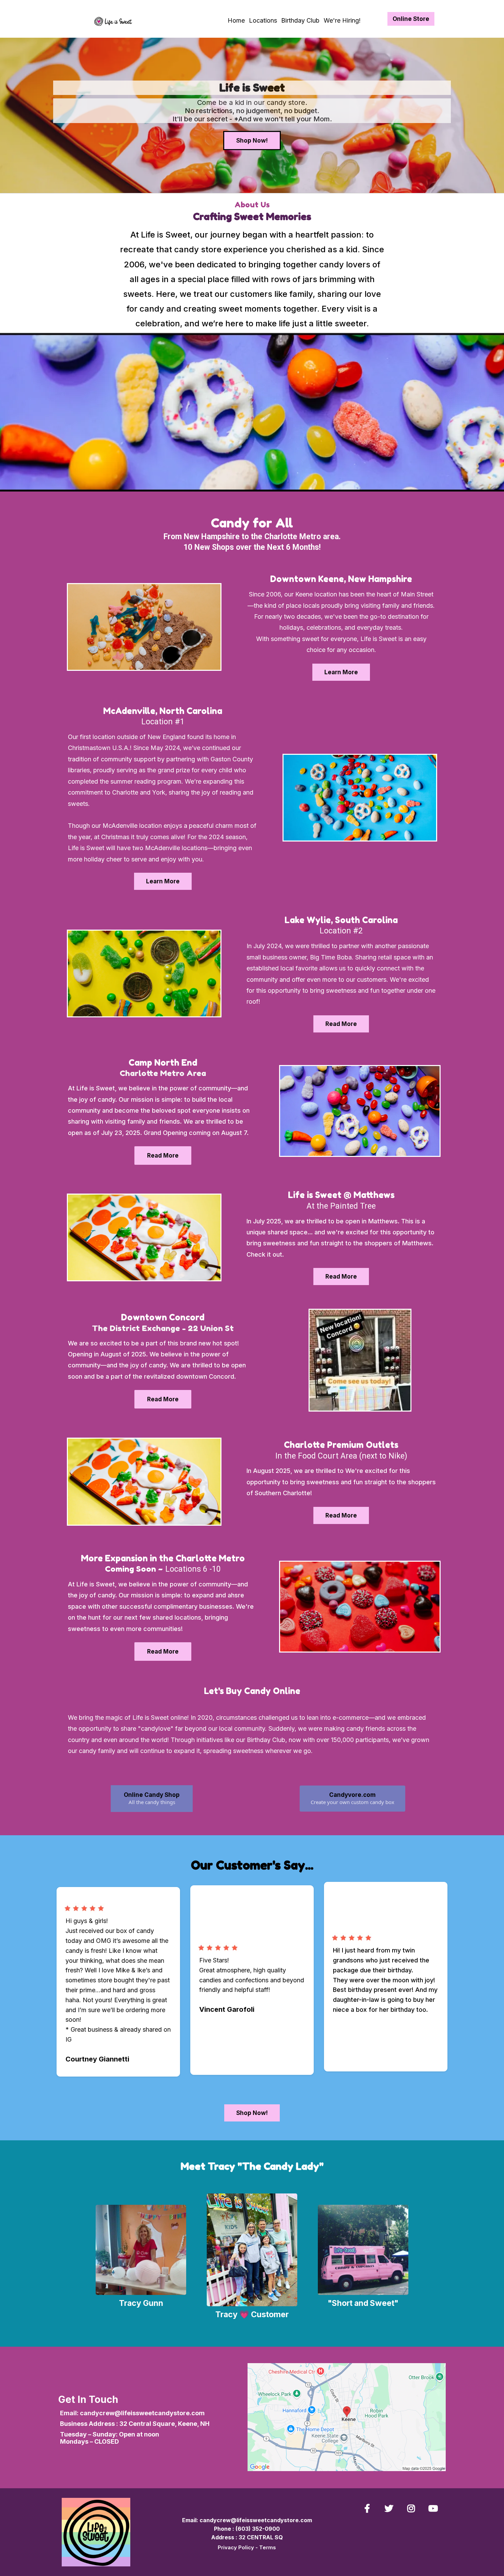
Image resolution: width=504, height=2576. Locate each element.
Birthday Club (300, 20)
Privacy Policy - (238, 2547)
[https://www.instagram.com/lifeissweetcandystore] (413, 2508)
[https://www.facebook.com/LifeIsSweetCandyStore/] (369, 2508)
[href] (347, 2417)
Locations (263, 20)
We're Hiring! (342, 20)
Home (236, 20)
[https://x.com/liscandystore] (391, 2508)
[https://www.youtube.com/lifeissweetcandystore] (435, 2508)
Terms (268, 2547)
